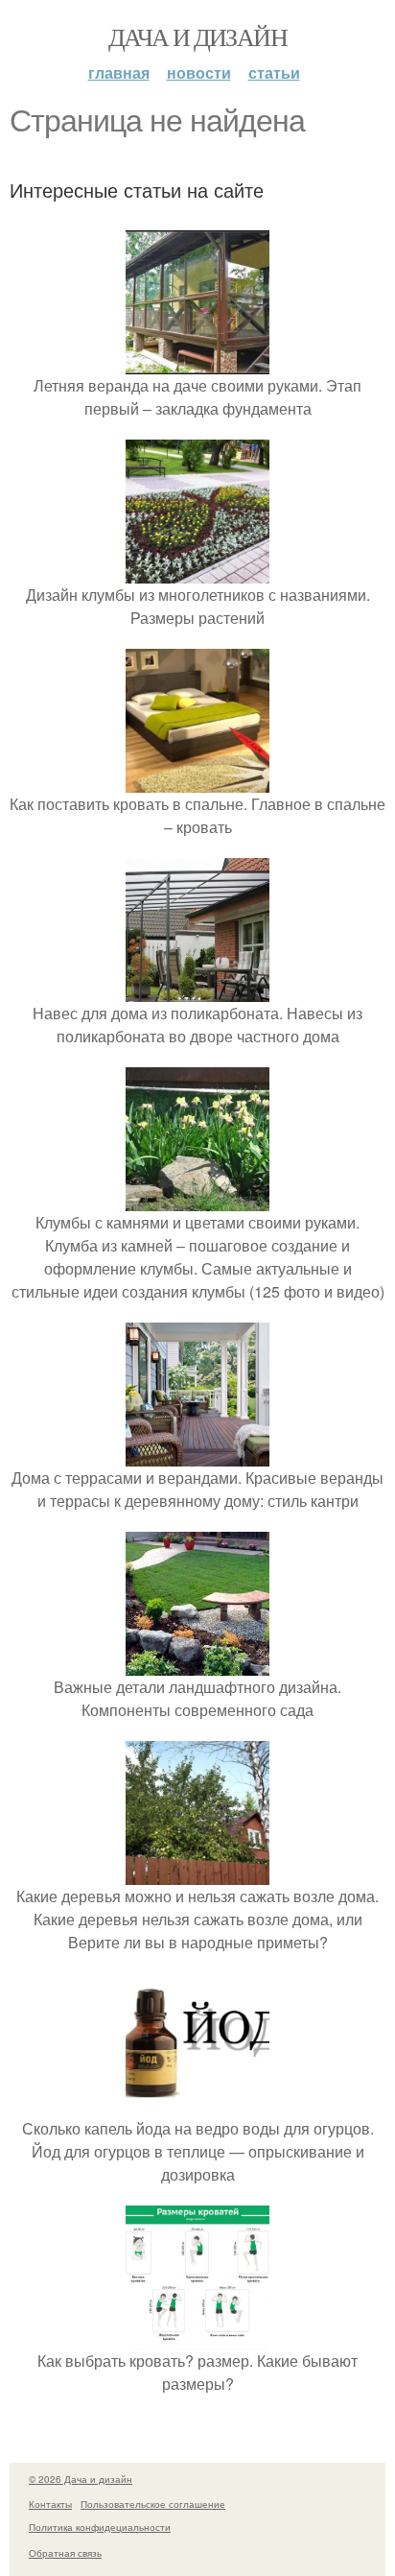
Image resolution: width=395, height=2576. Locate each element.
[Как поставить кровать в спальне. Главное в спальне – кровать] (197, 781)
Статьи (274, 72)
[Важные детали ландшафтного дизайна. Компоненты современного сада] (197, 1664)
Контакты (50, 2504)
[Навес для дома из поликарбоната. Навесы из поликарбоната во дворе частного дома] (197, 990)
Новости (199, 72)
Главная (119, 72)
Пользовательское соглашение (153, 2504)
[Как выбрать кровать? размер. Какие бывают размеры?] (197, 2337)
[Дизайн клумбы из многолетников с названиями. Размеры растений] (197, 572)
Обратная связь (65, 2553)
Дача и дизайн (197, 36)
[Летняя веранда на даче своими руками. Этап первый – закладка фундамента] (197, 362)
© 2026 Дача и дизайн (81, 2479)
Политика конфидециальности (100, 2527)
